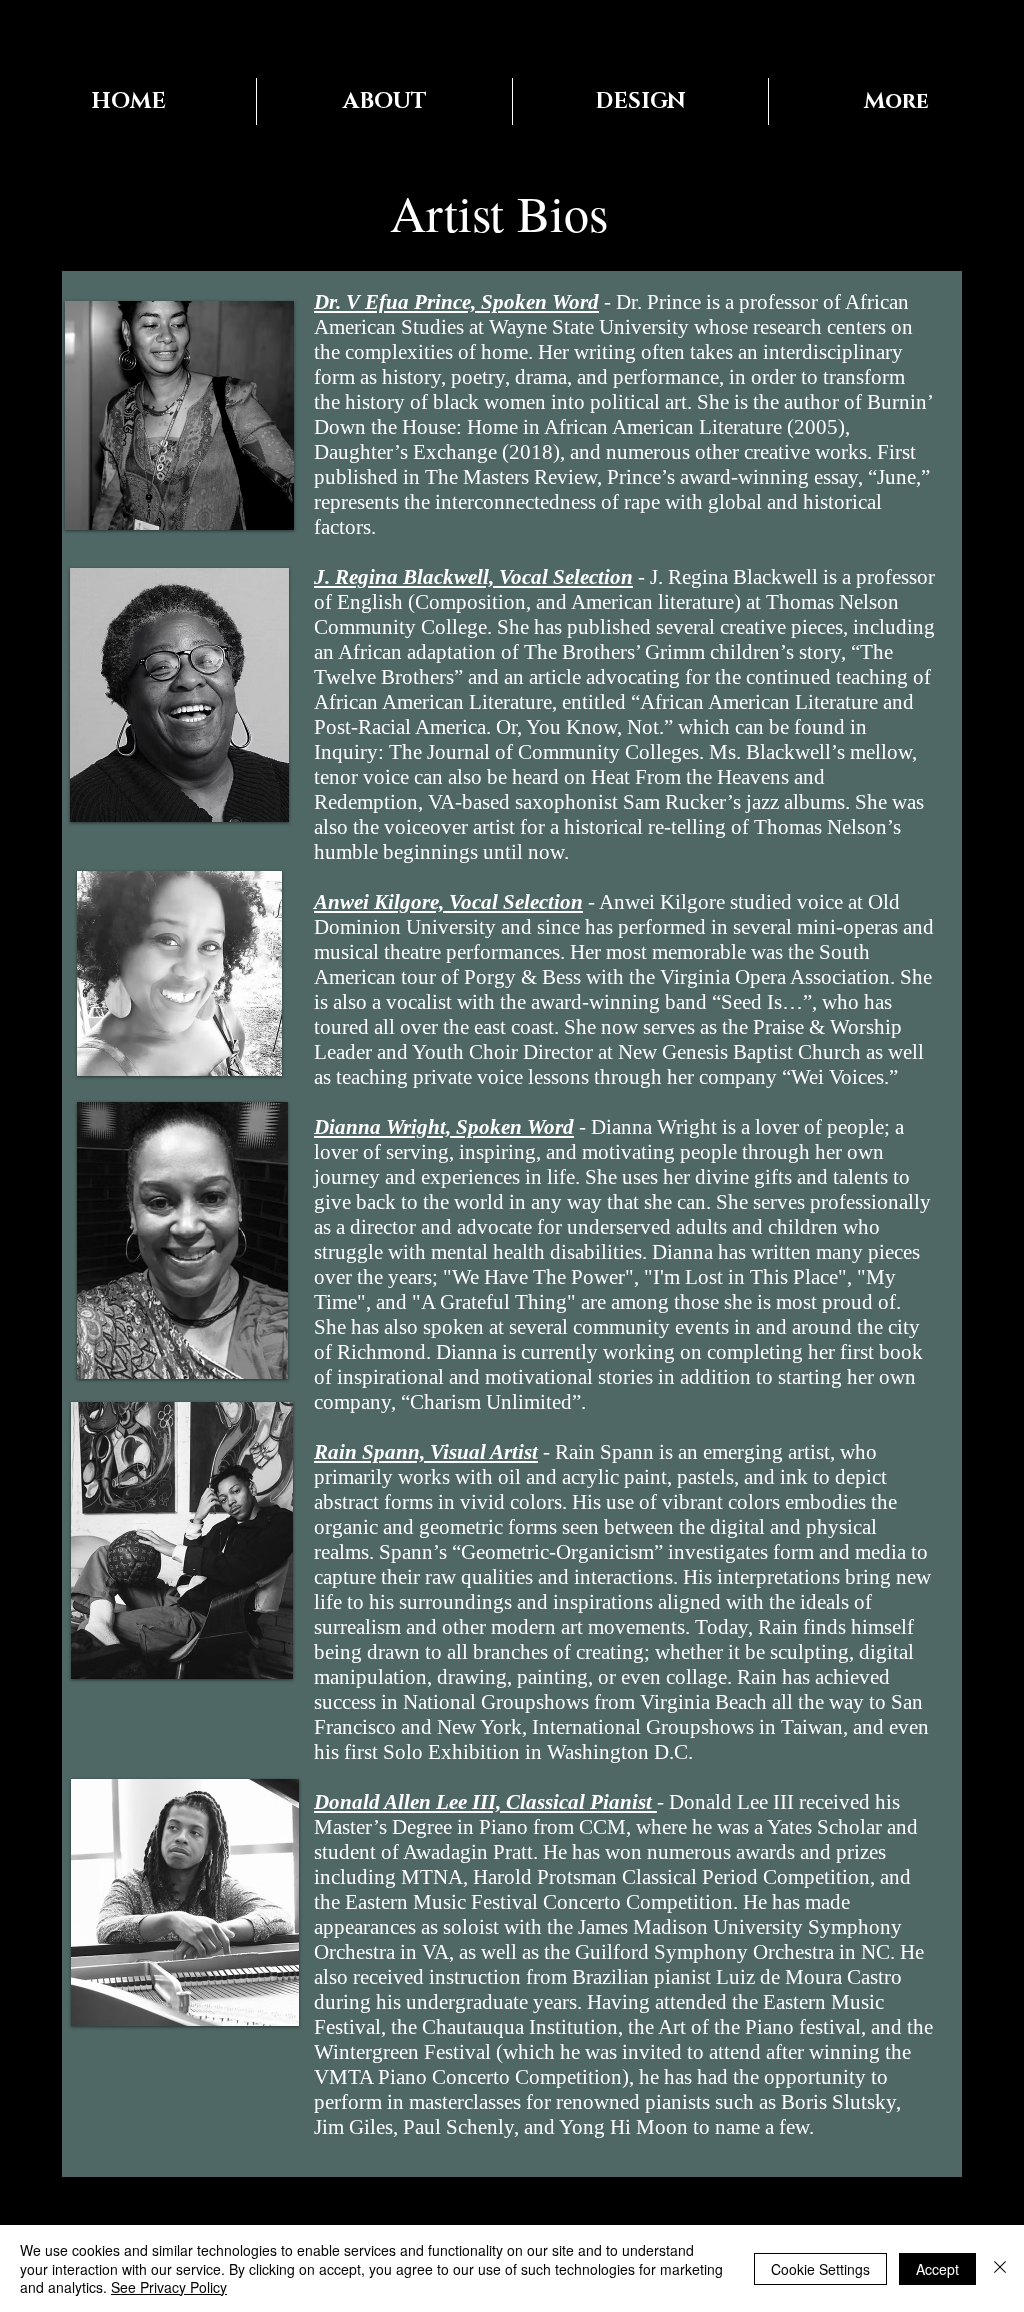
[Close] (1000, 2268)
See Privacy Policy (169, 2287)
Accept (937, 2269)
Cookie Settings (820, 2269)
